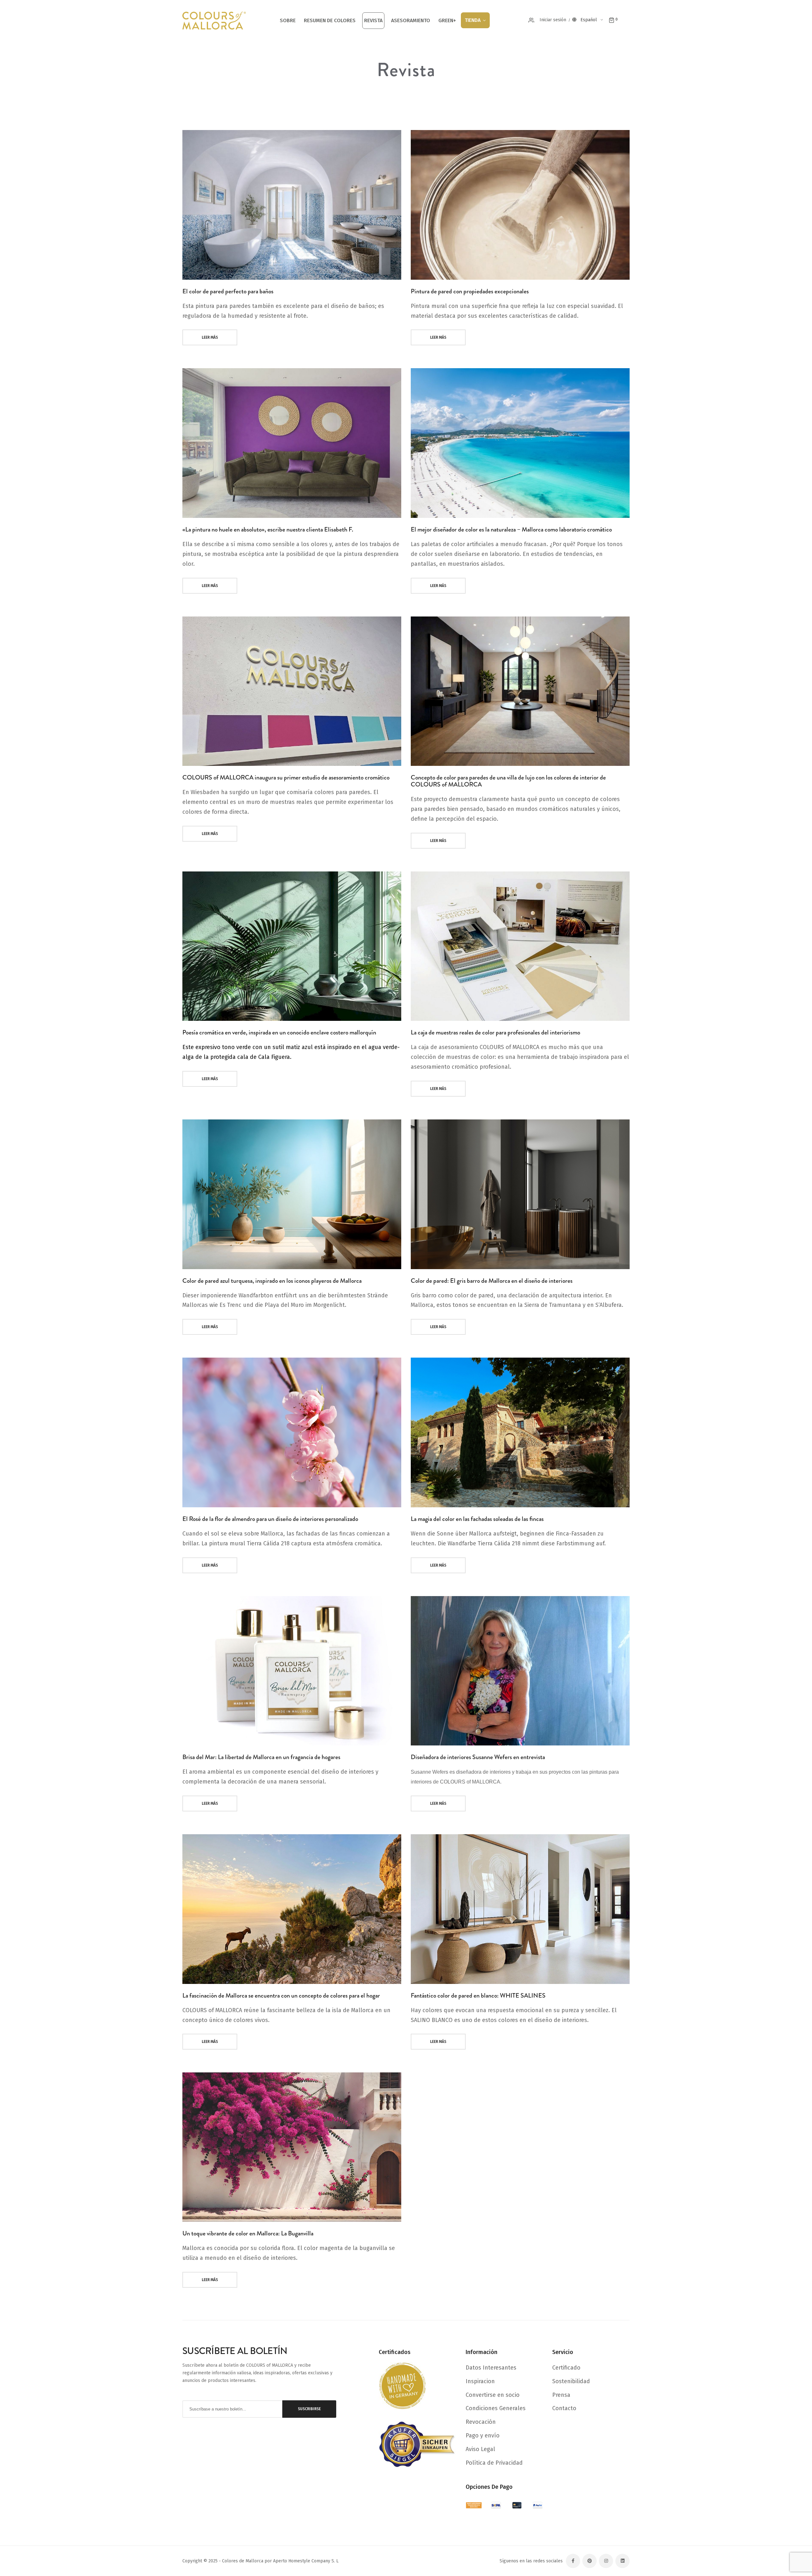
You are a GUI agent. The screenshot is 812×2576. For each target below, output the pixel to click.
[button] (593, 20)
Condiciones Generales (496, 2408)
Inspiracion (480, 2381)
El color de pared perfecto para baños (228, 291)
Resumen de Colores (330, 20)
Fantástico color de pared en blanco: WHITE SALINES (478, 1996)
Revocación (481, 2422)
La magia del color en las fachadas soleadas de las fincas (477, 1519)
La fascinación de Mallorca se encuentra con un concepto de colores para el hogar (281, 1996)
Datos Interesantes (491, 2368)
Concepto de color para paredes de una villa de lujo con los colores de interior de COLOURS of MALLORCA (508, 781)
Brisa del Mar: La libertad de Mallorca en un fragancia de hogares (261, 1757)
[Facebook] (573, 2561)
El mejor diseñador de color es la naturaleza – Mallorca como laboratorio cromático (511, 529)
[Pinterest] (589, 2561)
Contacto (564, 2408)
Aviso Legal (480, 2449)
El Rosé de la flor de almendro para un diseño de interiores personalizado (270, 1519)
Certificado (566, 2368)
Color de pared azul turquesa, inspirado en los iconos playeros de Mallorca (272, 1281)
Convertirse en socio (493, 2395)
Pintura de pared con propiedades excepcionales (470, 291)
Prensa (561, 2395)
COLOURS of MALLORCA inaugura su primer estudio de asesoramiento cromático (286, 777)
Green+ (447, 20)
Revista (373, 20)
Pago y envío (483, 2436)
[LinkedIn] (622, 2561)
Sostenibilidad (571, 2381)
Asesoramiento (411, 20)
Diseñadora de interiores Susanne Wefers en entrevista (478, 1757)
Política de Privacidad (494, 2463)
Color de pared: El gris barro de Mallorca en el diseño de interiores (492, 1281)
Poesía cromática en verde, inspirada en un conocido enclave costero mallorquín (279, 1032)
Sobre (288, 20)
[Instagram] (606, 2561)
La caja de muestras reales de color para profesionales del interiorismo (495, 1032)
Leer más (210, 337)
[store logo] (214, 21)
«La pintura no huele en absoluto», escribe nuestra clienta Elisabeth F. (268, 529)
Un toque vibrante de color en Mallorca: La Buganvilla (248, 2233)
